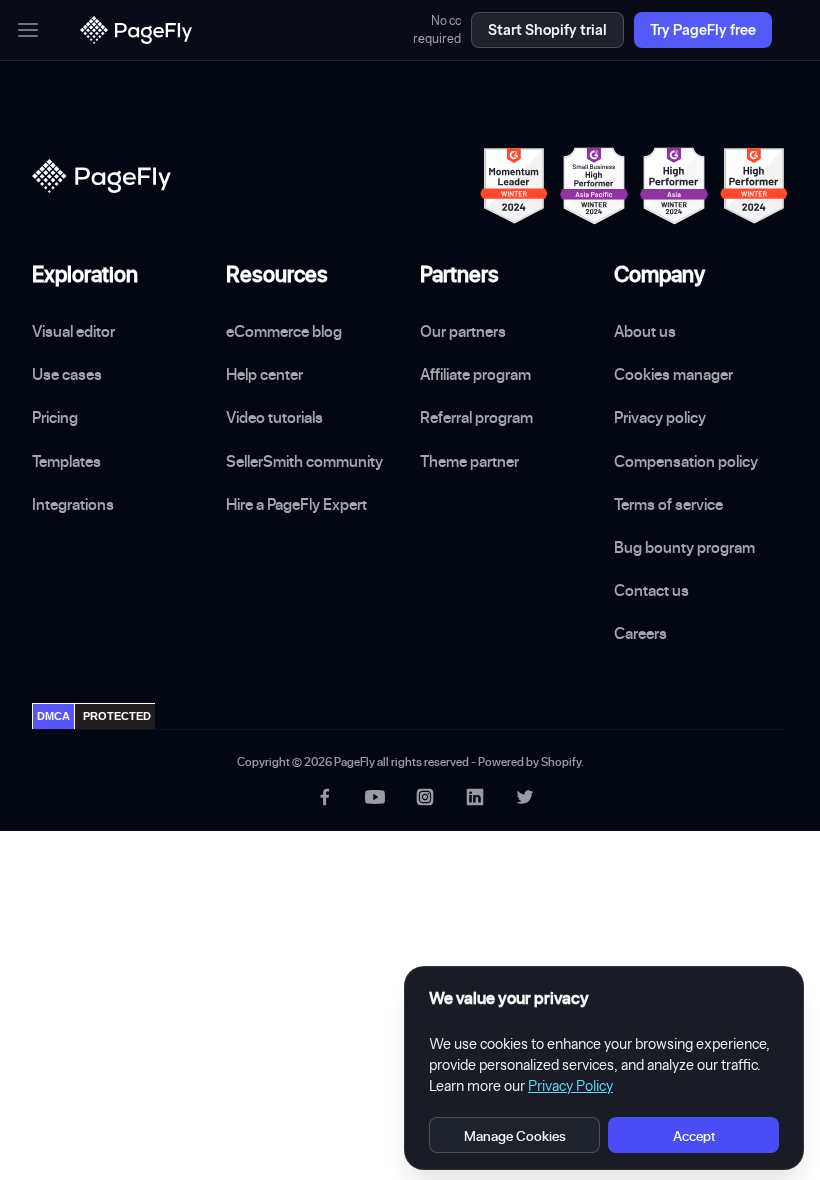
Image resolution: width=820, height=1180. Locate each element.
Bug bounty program (684, 547)
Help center (264, 374)
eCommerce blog (284, 331)
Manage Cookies (515, 1135)
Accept (694, 1135)
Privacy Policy (570, 1086)
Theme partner (469, 461)
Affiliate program (475, 374)
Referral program (476, 417)
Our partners (463, 331)
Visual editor (73, 331)
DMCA (53, 716)
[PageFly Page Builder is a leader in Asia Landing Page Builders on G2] (674, 186)
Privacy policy (660, 417)
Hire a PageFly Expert (296, 504)
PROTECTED (117, 716)
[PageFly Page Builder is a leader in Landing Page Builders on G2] (514, 186)
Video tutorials (274, 417)
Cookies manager (673, 374)
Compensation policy (686, 461)
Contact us (651, 590)
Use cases (67, 374)
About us (645, 331)
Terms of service (668, 504)
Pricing (55, 417)
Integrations (73, 504)
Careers (640, 633)
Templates (66, 461)
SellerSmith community (304, 461)
